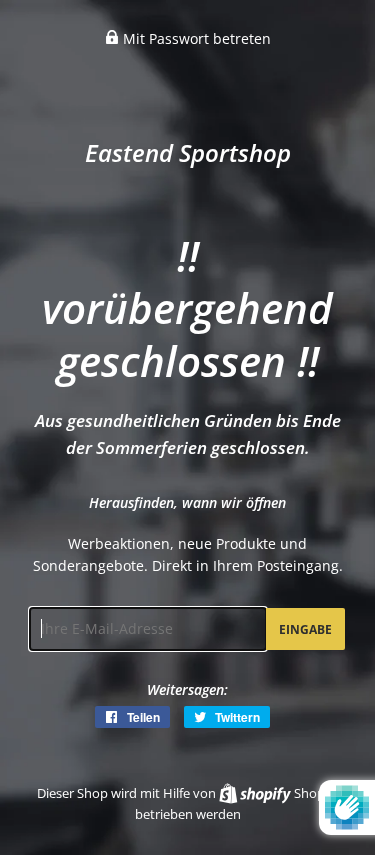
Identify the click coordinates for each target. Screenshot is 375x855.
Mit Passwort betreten (195, 38)
